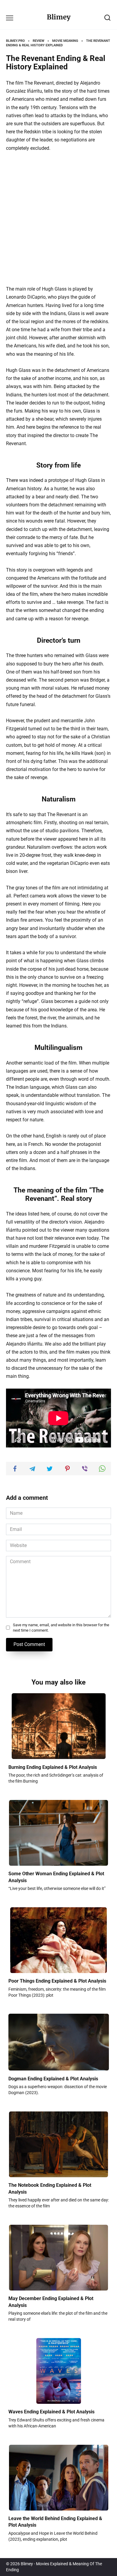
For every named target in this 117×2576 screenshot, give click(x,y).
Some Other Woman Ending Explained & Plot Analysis (56, 1877)
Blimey (59, 17)
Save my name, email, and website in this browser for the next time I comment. (61, 1628)
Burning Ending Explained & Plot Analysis (53, 1767)
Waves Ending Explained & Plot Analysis (51, 2412)
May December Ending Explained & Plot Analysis (51, 2302)
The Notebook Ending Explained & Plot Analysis (50, 2188)
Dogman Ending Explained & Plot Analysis (53, 2078)
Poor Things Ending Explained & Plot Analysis (57, 1981)
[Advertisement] (58, 219)
